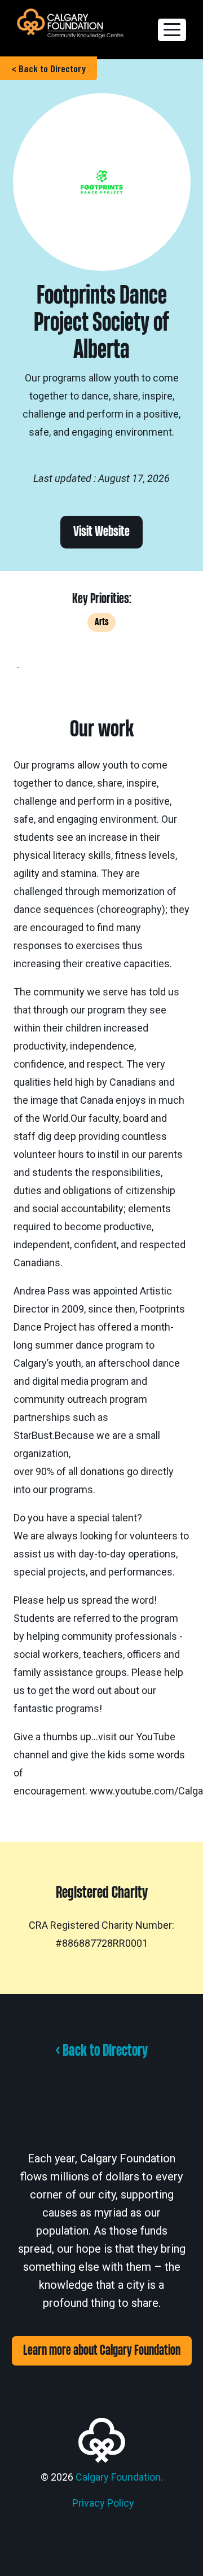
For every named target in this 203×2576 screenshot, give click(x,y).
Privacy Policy (103, 2503)
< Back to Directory (48, 68)
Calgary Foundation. (119, 2477)
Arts (101, 622)
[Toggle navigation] (172, 30)
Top (190, 2560)
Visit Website (101, 532)
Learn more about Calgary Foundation (102, 2351)
